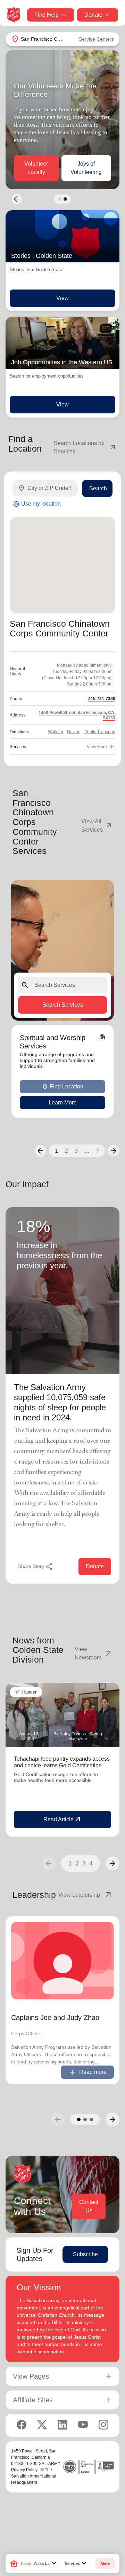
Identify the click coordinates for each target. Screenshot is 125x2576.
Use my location (37, 504)
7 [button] (97, 1151)
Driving (74, 732)
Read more (87, 2072)
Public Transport (100, 732)
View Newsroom (94, 1653)
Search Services (63, 1005)
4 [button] (91, 1863)
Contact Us (89, 2206)
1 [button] (57, 1151)
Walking (56, 732)
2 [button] (66, 1151)
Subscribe (85, 2254)
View (62, 298)
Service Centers (96, 39)
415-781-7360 (102, 699)
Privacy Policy (24, 2470)
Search (98, 488)
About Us (46, 2563)
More (105, 2563)
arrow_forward (112, 1863)
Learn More (63, 1103)
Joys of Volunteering (86, 168)
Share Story (36, 1567)
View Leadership (85, 1895)
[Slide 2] (65, 199)
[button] (40, 1151)
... (87, 1151)
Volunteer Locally (36, 168)
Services (77, 2563)
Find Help (47, 15)
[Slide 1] (60, 199)
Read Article (63, 1820)
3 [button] (76, 1151)
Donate (93, 15)
